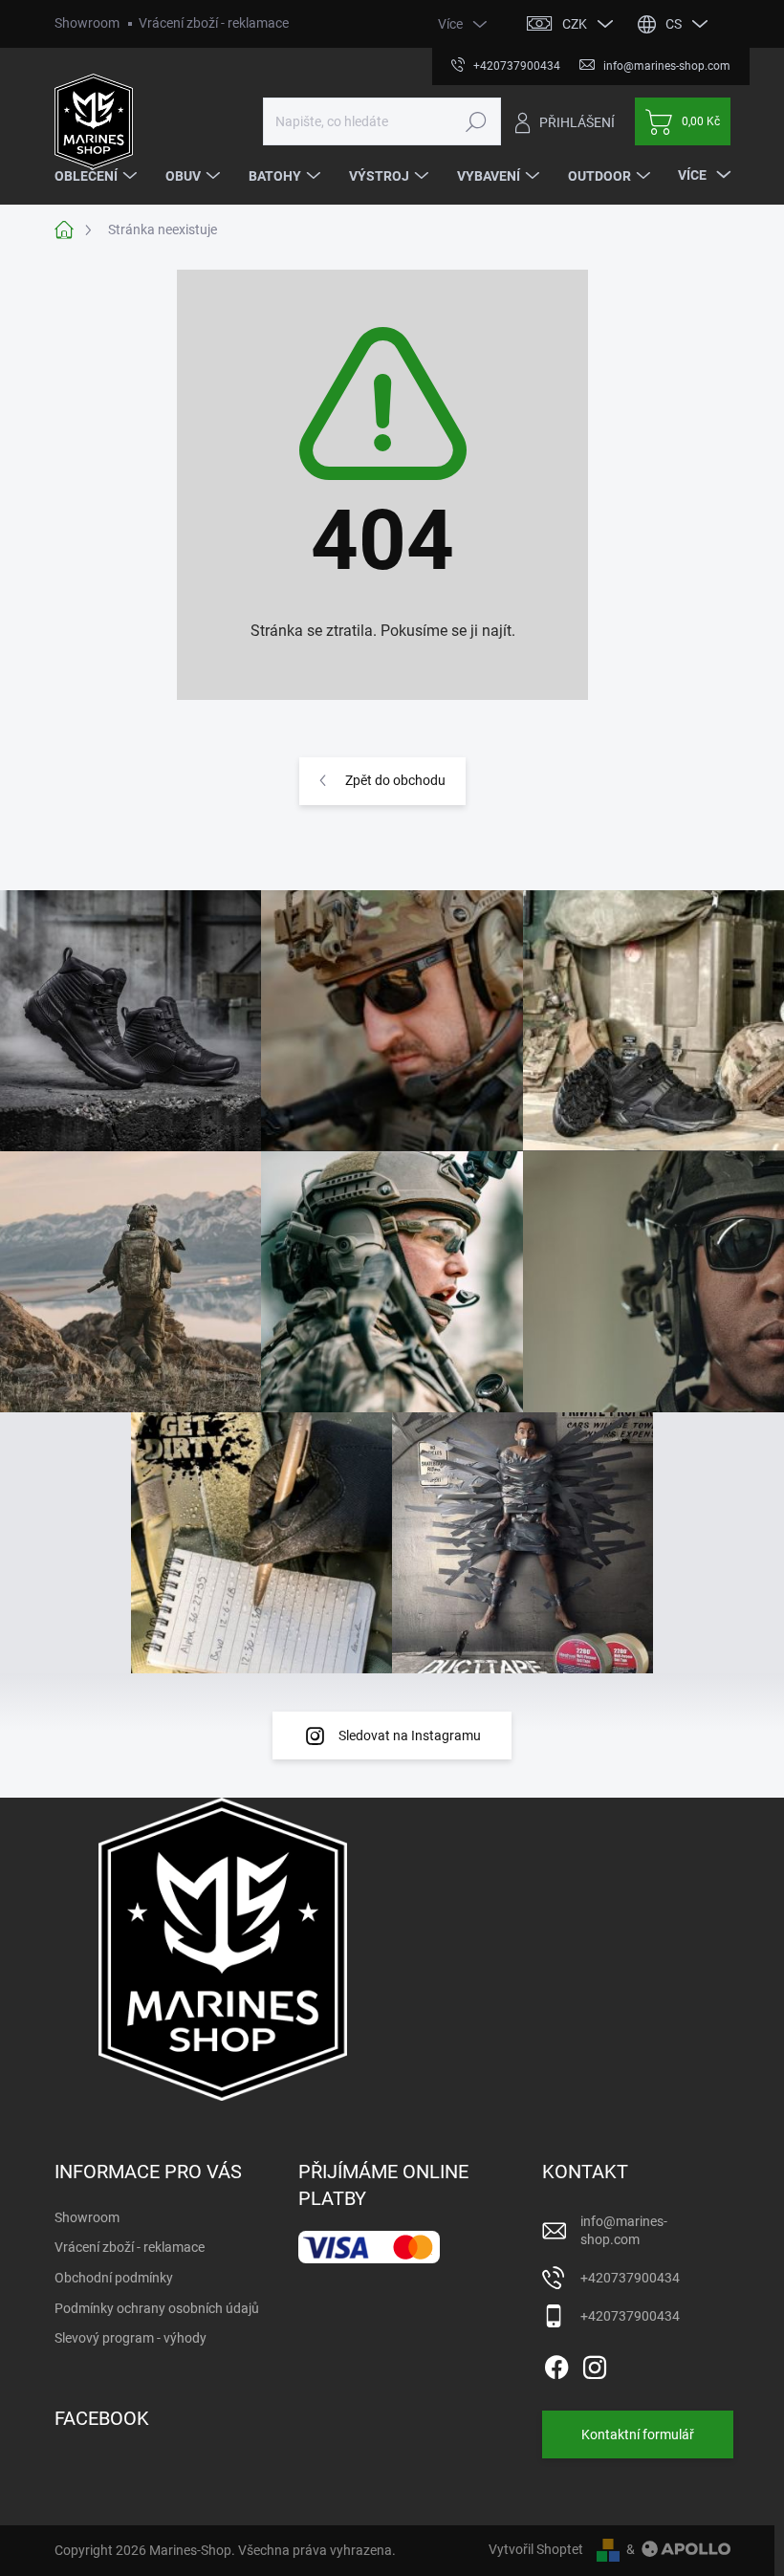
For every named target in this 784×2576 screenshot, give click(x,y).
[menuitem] (98, 176)
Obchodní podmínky (114, 2278)
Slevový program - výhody (131, 2338)
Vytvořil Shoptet (536, 2549)
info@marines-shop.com (624, 2231)
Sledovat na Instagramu (410, 1736)
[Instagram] (595, 2364)
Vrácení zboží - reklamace (214, 23)
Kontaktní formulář (638, 2434)
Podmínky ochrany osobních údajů (157, 2308)
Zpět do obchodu (395, 780)
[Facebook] (556, 2364)
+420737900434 (630, 2278)
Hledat (476, 121)
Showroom (87, 23)
